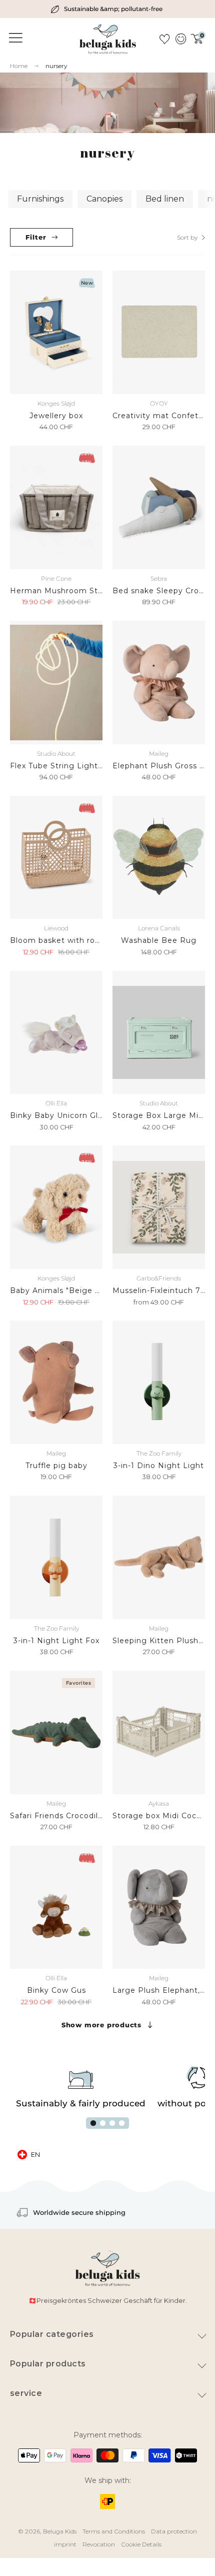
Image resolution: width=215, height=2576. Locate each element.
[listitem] (108, 9)
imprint (65, 2544)
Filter (36, 237)
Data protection (174, 2531)
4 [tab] (122, 2123)
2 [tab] (103, 2123)
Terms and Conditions (114, 2531)
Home (19, 66)
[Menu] (14, 38)
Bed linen (165, 199)
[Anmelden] (180, 39)
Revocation (99, 2544)
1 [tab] (93, 2123)
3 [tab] (112, 2123)
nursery (56, 66)
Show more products (101, 2025)
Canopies (104, 199)
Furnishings (40, 199)
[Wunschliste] (164, 39)
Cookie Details (141, 2544)
